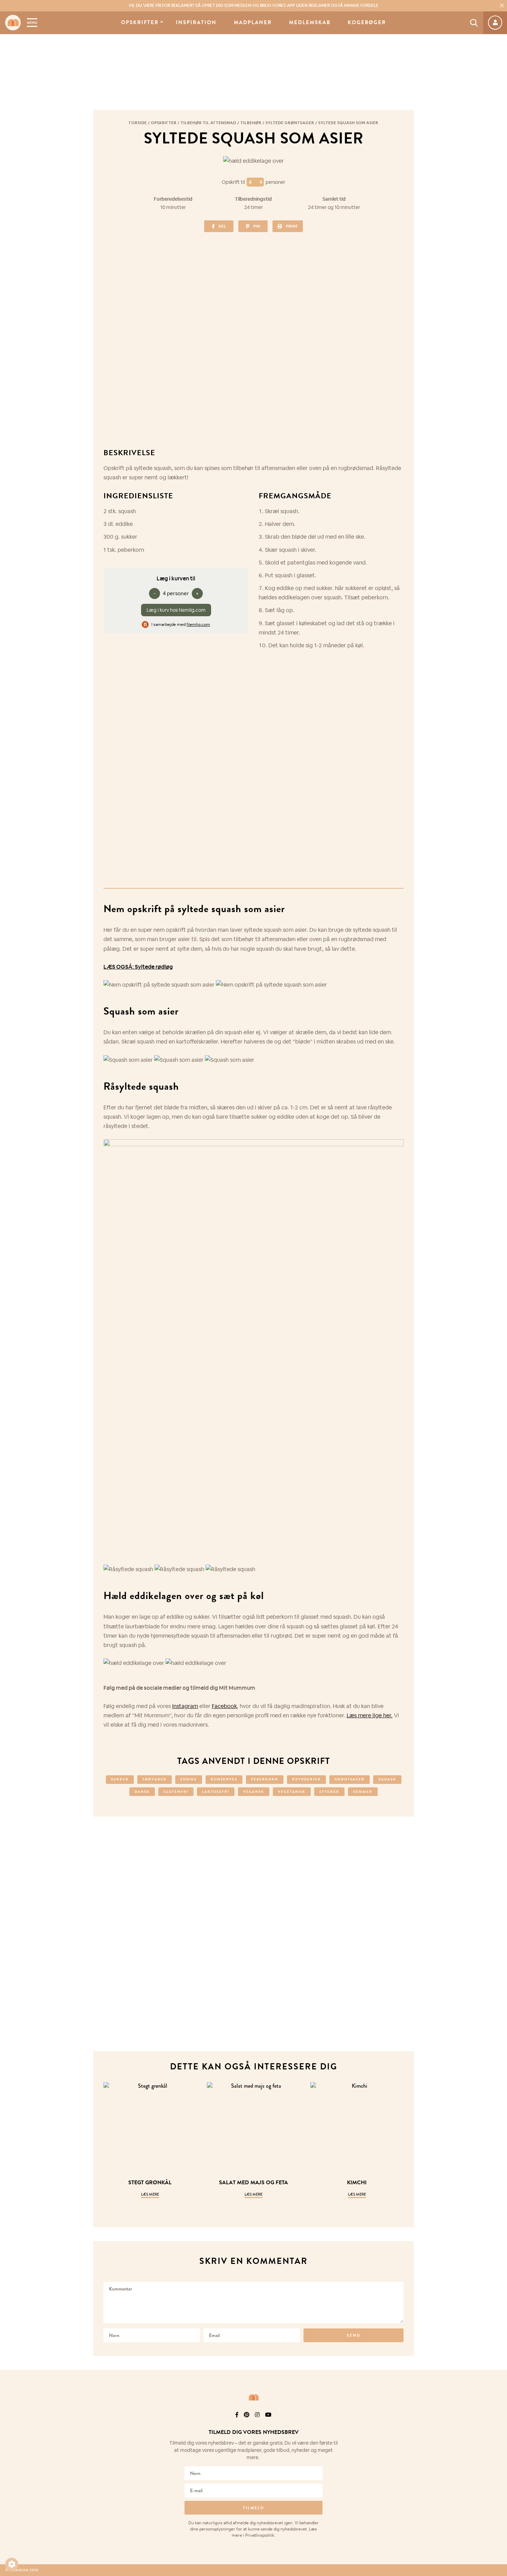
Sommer (363, 1792)
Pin (257, 226)
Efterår (329, 1792)
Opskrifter (140, 23)
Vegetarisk (292, 1792)
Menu (32, 23)
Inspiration (196, 23)
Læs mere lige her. (370, 1715)
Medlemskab (310, 23)
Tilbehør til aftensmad (208, 123)
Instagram (185, 1706)
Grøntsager (350, 1779)
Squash (387, 1779)
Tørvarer (155, 1779)
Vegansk (254, 1792)
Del (222, 226)
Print (292, 226)
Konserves (224, 1779)
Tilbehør (251, 123)
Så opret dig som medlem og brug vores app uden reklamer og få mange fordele (254, 6)
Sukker (120, 1779)
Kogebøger (367, 23)
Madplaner (253, 23)
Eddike (189, 1779)
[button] (12, 2564)
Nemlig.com (198, 625)
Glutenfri (176, 1792)
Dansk (142, 1792)
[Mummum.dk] (254, 2397)
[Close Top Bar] (502, 6)
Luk (497, 2424)
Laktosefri (216, 1792)
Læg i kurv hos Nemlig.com (176, 610)
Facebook (224, 1706)
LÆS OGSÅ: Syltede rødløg (138, 967)
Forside (138, 123)
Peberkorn (265, 1779)
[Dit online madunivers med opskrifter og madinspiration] (13, 23)
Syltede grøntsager (290, 123)
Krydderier (306, 1779)
